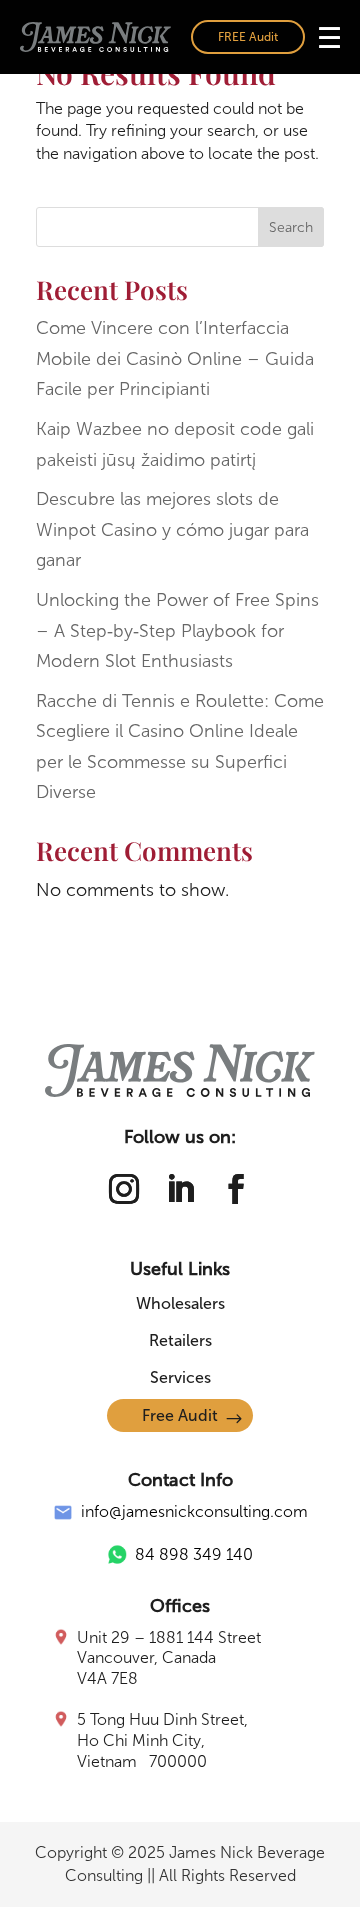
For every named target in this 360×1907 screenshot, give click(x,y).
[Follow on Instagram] (124, 1189)
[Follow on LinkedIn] (180, 1189)
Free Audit (180, 1415)
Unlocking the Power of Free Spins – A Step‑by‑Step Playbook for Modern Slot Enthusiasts (177, 630)
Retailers (180, 1340)
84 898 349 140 (194, 1554)
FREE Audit (248, 37)
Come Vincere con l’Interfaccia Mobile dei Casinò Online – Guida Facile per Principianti (175, 358)
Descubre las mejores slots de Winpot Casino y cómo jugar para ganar (172, 529)
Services (180, 1377)
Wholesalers (180, 1303)
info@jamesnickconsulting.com (194, 1511)
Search (291, 227)
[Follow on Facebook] (236, 1189)
